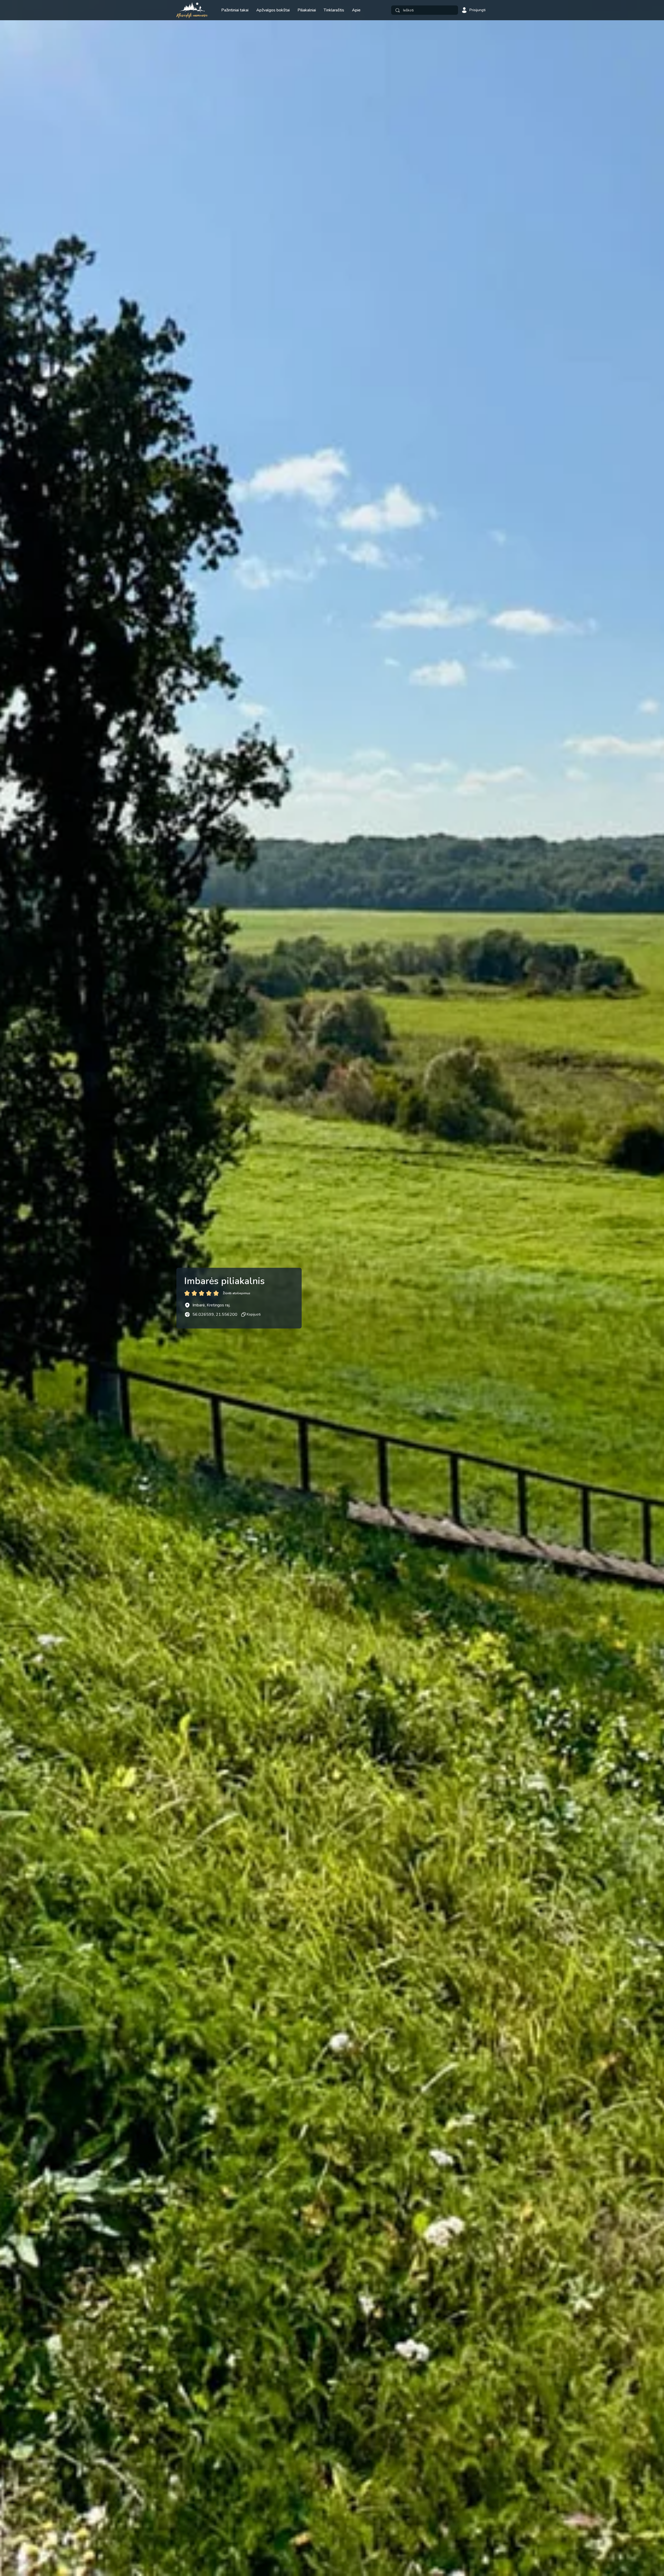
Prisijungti (478, 10)
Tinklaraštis (334, 10)
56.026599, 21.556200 (215, 1314)
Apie (356, 10)
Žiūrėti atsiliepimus (237, 1293)
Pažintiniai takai (235, 10)
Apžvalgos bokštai (273, 10)
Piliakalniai (307, 10)
